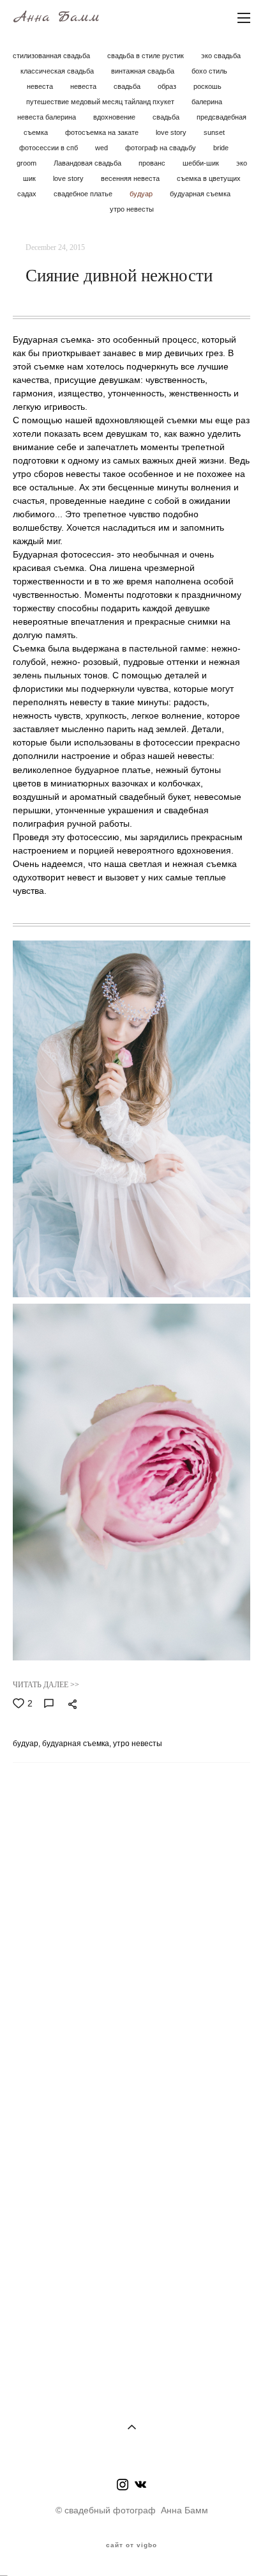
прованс (153, 163)
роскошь (207, 86)
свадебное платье (84, 194)
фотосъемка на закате (103, 132)
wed (102, 148)
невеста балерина (48, 117)
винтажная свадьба (144, 71)
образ (168, 86)
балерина (207, 102)
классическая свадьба (58, 71)
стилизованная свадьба (52, 56)
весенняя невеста (131, 178)
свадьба (128, 86)
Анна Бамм (56, 17)
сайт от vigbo (131, 2545)
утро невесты (132, 209)
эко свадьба (221, 56)
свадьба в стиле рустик (147, 56)
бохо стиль (209, 71)
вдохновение (115, 117)
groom (27, 163)
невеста (41, 86)
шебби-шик (202, 163)
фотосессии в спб (49, 148)
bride (221, 148)
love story (172, 132)
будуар (142, 194)
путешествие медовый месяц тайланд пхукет (101, 102)
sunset (214, 132)
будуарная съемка (200, 194)
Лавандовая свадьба (88, 163)
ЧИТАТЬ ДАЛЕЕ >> (46, 1685)
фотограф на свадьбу (162, 148)
